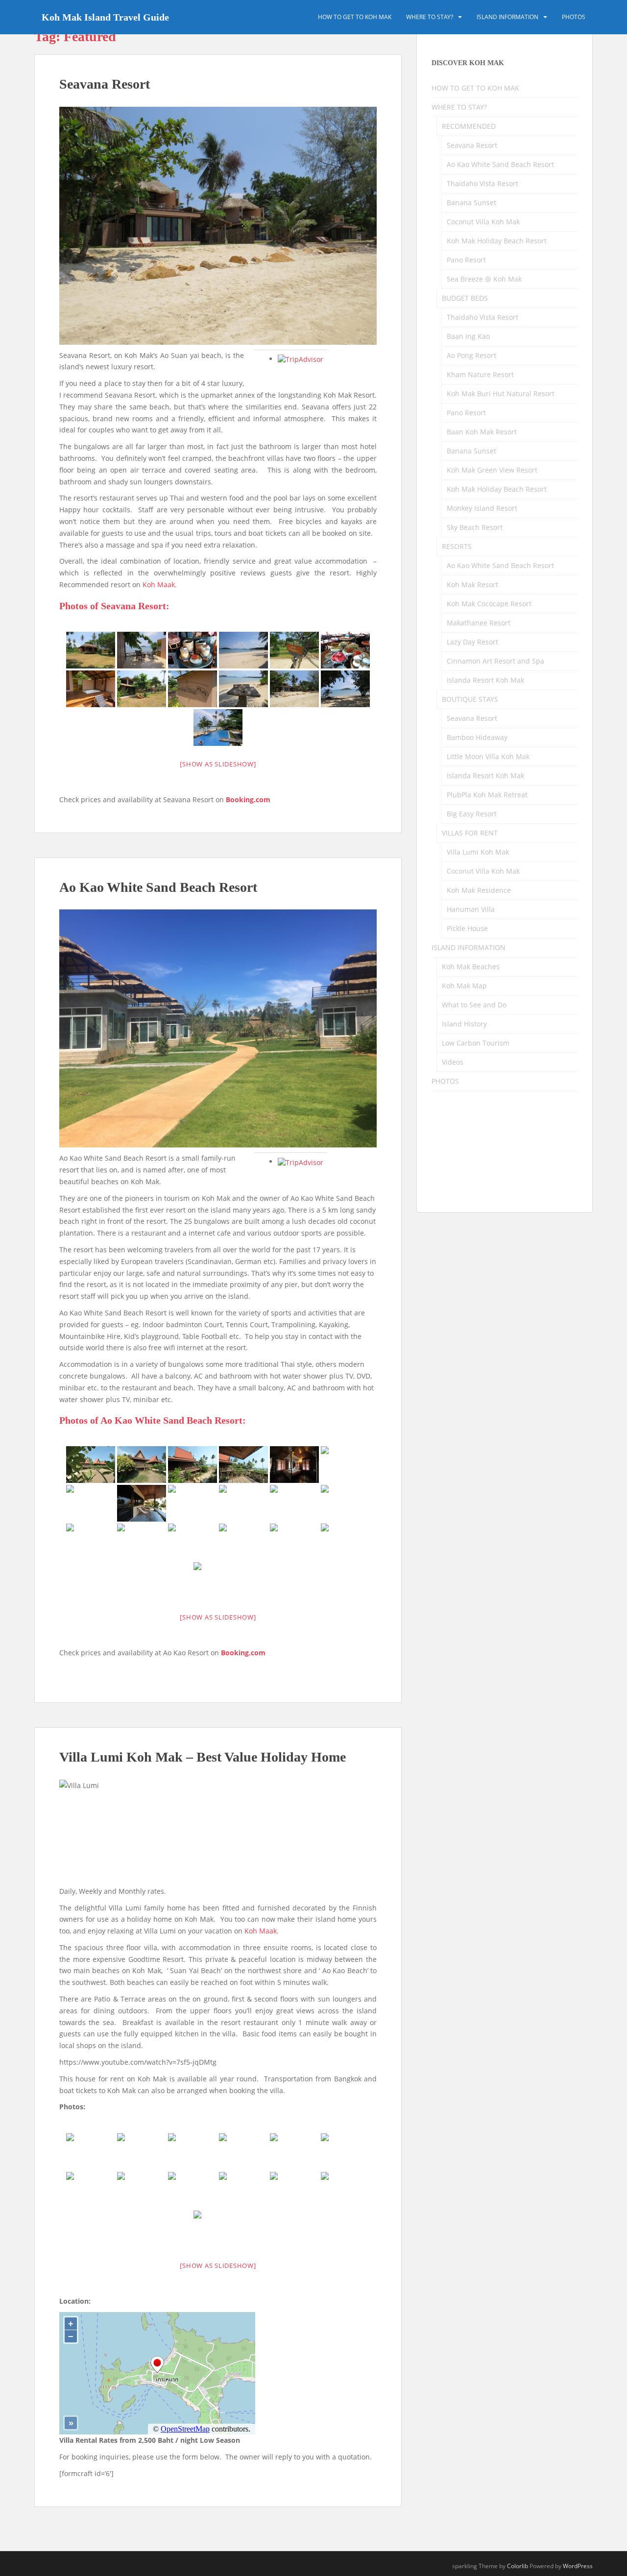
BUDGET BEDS (465, 298)
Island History (464, 1024)
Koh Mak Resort (472, 584)
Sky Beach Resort (475, 527)
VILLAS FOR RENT (470, 833)
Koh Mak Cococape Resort (489, 604)
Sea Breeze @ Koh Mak (484, 279)
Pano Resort (466, 260)
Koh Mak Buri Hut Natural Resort (501, 394)
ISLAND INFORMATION (507, 17)
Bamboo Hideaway (477, 737)
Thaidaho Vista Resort (482, 183)
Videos (453, 1062)
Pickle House (467, 928)
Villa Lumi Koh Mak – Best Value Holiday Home (203, 1757)
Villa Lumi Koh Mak (478, 852)
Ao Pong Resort (471, 355)
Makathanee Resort (479, 623)
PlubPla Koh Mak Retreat (487, 795)
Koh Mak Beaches (471, 966)
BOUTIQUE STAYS (470, 699)
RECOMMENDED (469, 126)
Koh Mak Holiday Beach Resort (497, 241)
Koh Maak (159, 584)
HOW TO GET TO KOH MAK (355, 17)
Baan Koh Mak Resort (482, 432)
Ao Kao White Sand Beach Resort (158, 887)
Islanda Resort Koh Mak (485, 680)
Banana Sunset (471, 203)
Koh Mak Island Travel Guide (105, 17)
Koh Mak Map (464, 986)
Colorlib (518, 2566)
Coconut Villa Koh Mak (483, 222)
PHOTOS (574, 17)
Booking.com (248, 799)
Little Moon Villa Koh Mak (488, 756)
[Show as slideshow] (218, 764)
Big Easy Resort (472, 814)
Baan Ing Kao (468, 336)
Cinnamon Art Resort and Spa (495, 661)
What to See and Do (474, 1005)
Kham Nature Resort (480, 374)
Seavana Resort (105, 84)
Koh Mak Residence (479, 890)
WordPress (578, 2566)
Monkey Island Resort (482, 508)
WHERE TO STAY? (430, 17)
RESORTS (457, 546)
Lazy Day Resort (472, 642)
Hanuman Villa (471, 909)
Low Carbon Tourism (476, 1043)
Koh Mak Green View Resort (492, 470)
